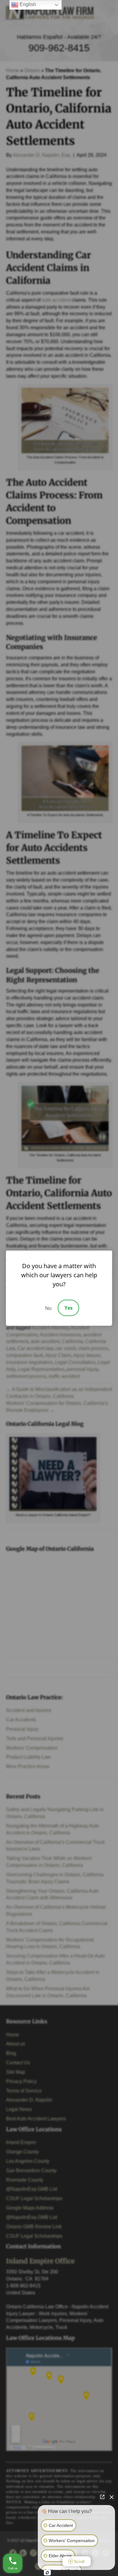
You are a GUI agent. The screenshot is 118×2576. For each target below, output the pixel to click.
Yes (69, 1308)
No (48, 1308)
